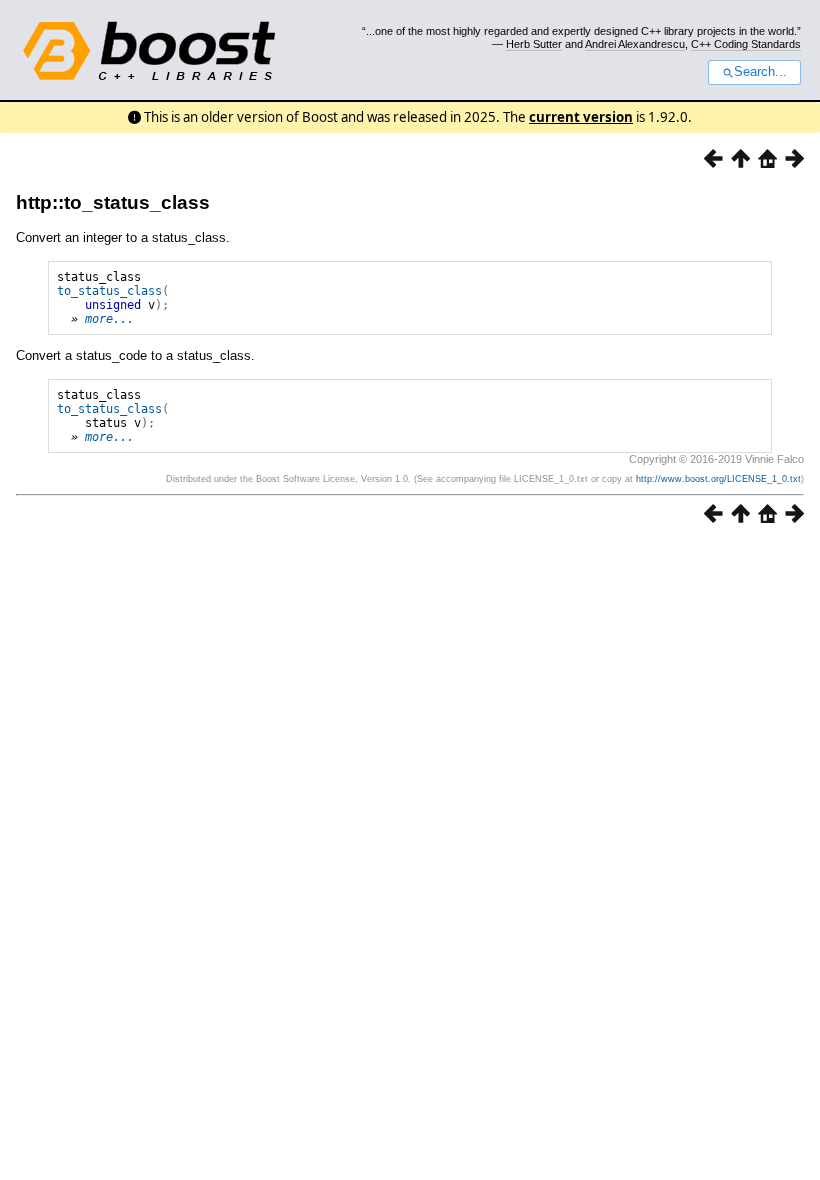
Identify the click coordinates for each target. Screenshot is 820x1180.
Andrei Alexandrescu (635, 44)
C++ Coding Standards (746, 44)
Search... (760, 72)
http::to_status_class (113, 202)
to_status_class (109, 291)
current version (581, 117)
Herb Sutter (534, 44)
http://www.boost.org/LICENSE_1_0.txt (718, 479)
